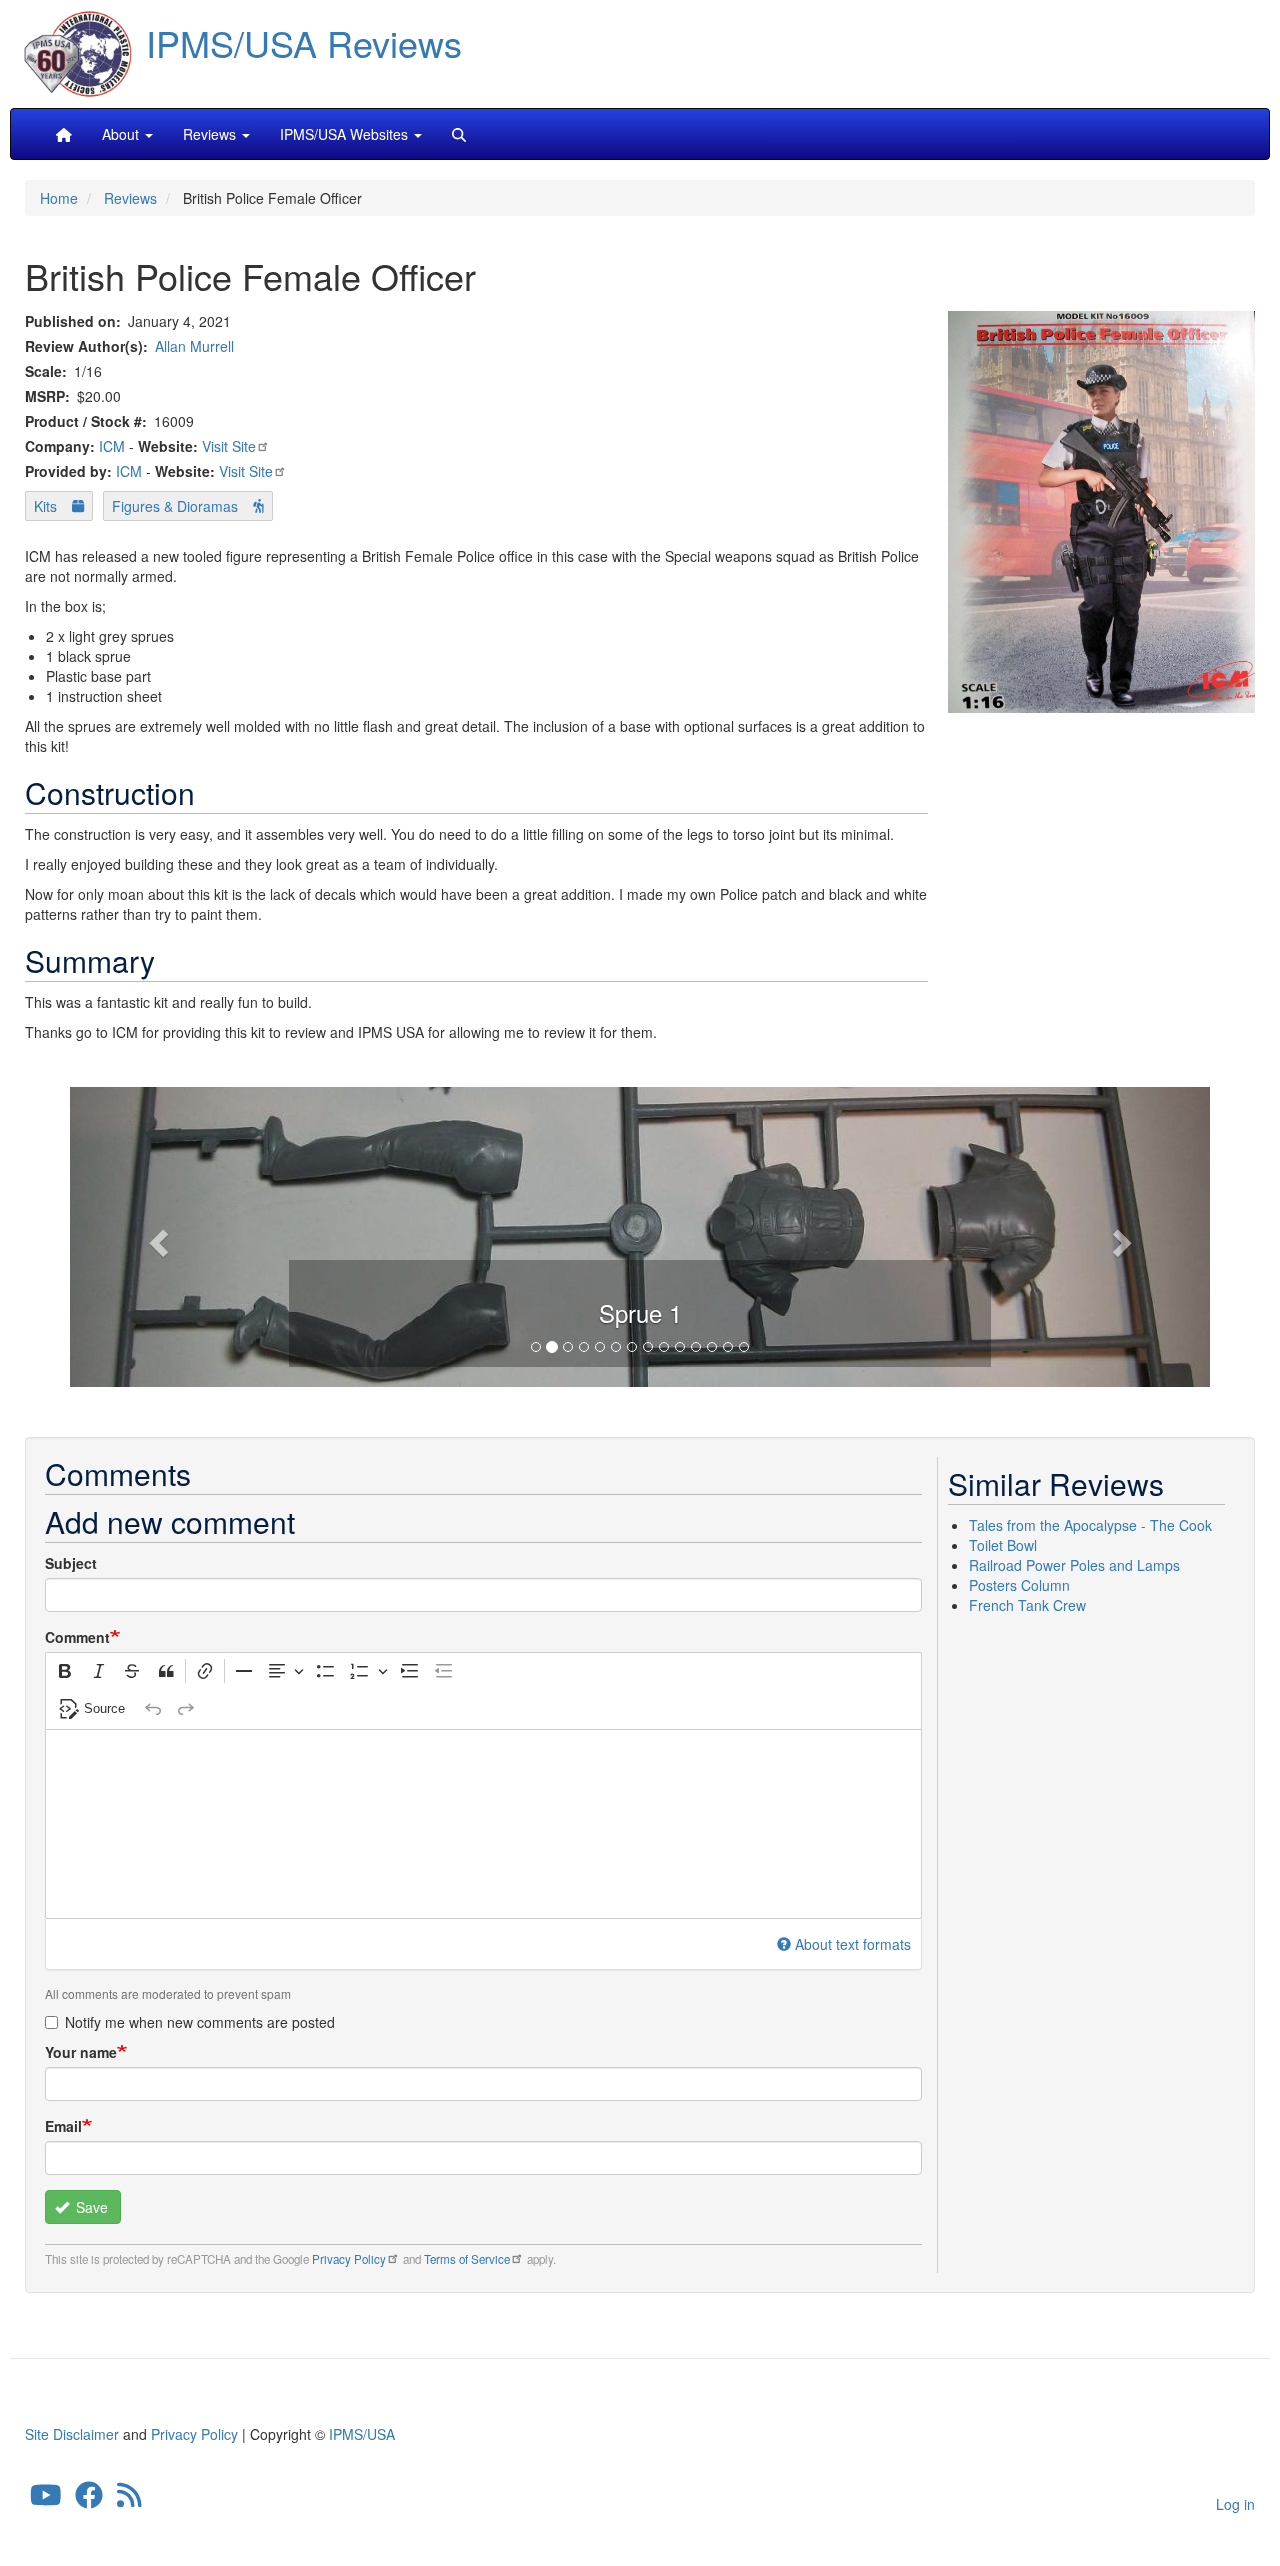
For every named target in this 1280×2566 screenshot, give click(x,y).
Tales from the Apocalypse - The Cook (1090, 1525)
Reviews (130, 198)
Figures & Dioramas (175, 506)
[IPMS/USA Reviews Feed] (129, 2500)
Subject (71, 1563)
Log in (1235, 2504)
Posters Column (1019, 1585)
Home (59, 198)
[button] (640, 1234)
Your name (81, 2052)
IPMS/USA (362, 2434)
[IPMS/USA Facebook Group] (89, 2500)
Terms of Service (467, 2259)
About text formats (853, 1944)
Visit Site (229, 446)
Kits (45, 506)
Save (90, 2207)
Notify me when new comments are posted (200, 2022)
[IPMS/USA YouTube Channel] (46, 2500)
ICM (112, 446)
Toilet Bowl (1003, 1545)
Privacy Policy (349, 2259)
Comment (77, 1637)
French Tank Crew (1027, 1605)
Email (63, 2126)
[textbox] (483, 1824)
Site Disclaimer (72, 2434)
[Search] (459, 134)
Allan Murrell (194, 346)
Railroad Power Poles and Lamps (1074, 1565)
